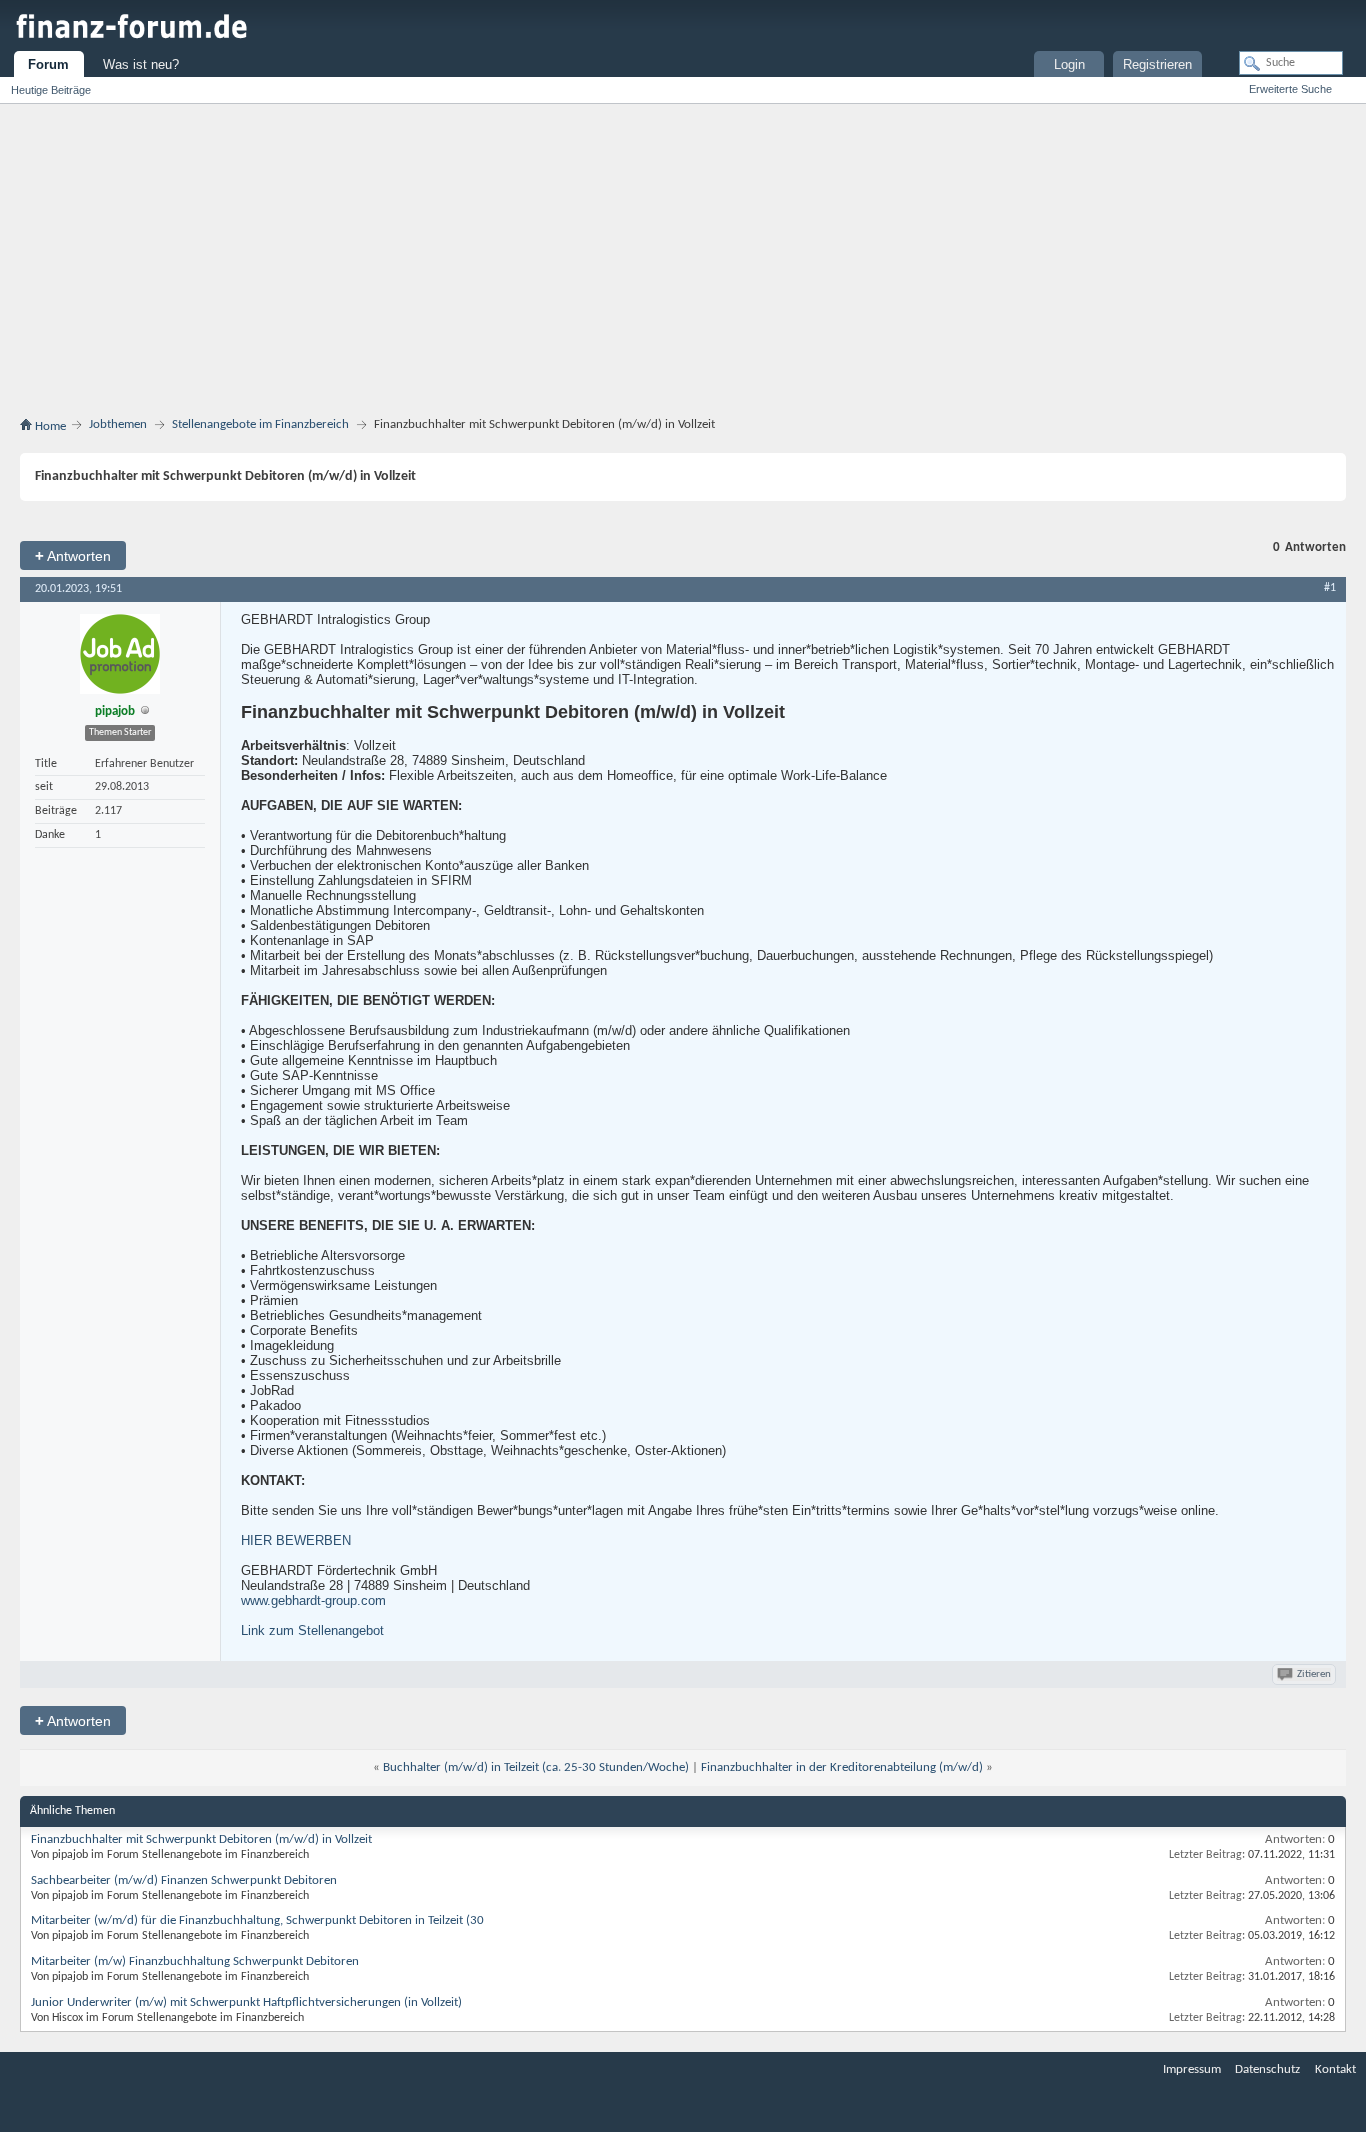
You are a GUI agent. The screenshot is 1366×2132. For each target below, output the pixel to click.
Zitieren (1314, 1674)
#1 (1330, 588)
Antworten (73, 555)
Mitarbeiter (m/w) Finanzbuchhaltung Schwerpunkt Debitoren (195, 1961)
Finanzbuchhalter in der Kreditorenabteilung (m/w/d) (842, 1767)
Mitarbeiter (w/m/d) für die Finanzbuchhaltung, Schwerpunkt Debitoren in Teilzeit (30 (257, 1920)
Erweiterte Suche (1290, 89)
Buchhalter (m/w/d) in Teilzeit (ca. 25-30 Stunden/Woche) (536, 1767)
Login (1069, 64)
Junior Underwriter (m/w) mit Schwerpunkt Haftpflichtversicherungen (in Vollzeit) (246, 2002)
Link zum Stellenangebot (312, 1630)
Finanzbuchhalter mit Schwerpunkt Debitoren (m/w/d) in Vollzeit (201, 1839)
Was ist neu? (141, 64)
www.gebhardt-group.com (313, 1600)
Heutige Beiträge (51, 90)
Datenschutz (1267, 2069)
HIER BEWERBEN (296, 1540)
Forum (48, 64)
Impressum (1192, 2069)
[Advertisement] (683, 264)
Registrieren (1157, 64)
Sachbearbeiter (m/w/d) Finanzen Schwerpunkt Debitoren (184, 1880)
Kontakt (1335, 2069)
